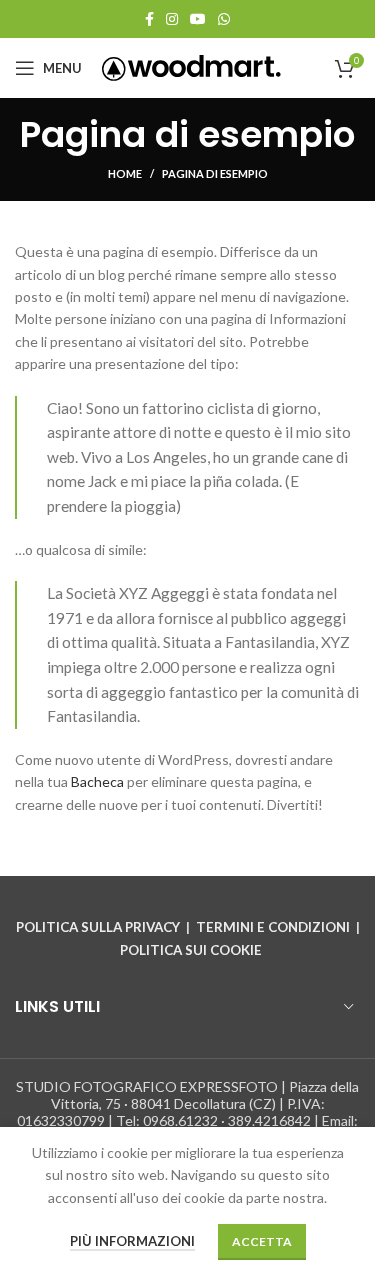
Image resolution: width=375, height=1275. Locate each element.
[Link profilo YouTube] (198, 19)
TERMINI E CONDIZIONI (273, 927)
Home (125, 173)
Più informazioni (132, 1241)
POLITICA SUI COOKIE (191, 950)
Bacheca (97, 781)
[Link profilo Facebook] (149, 19)
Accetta (262, 1241)
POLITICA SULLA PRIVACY (98, 927)
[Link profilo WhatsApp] (224, 19)
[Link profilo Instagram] (172, 19)
